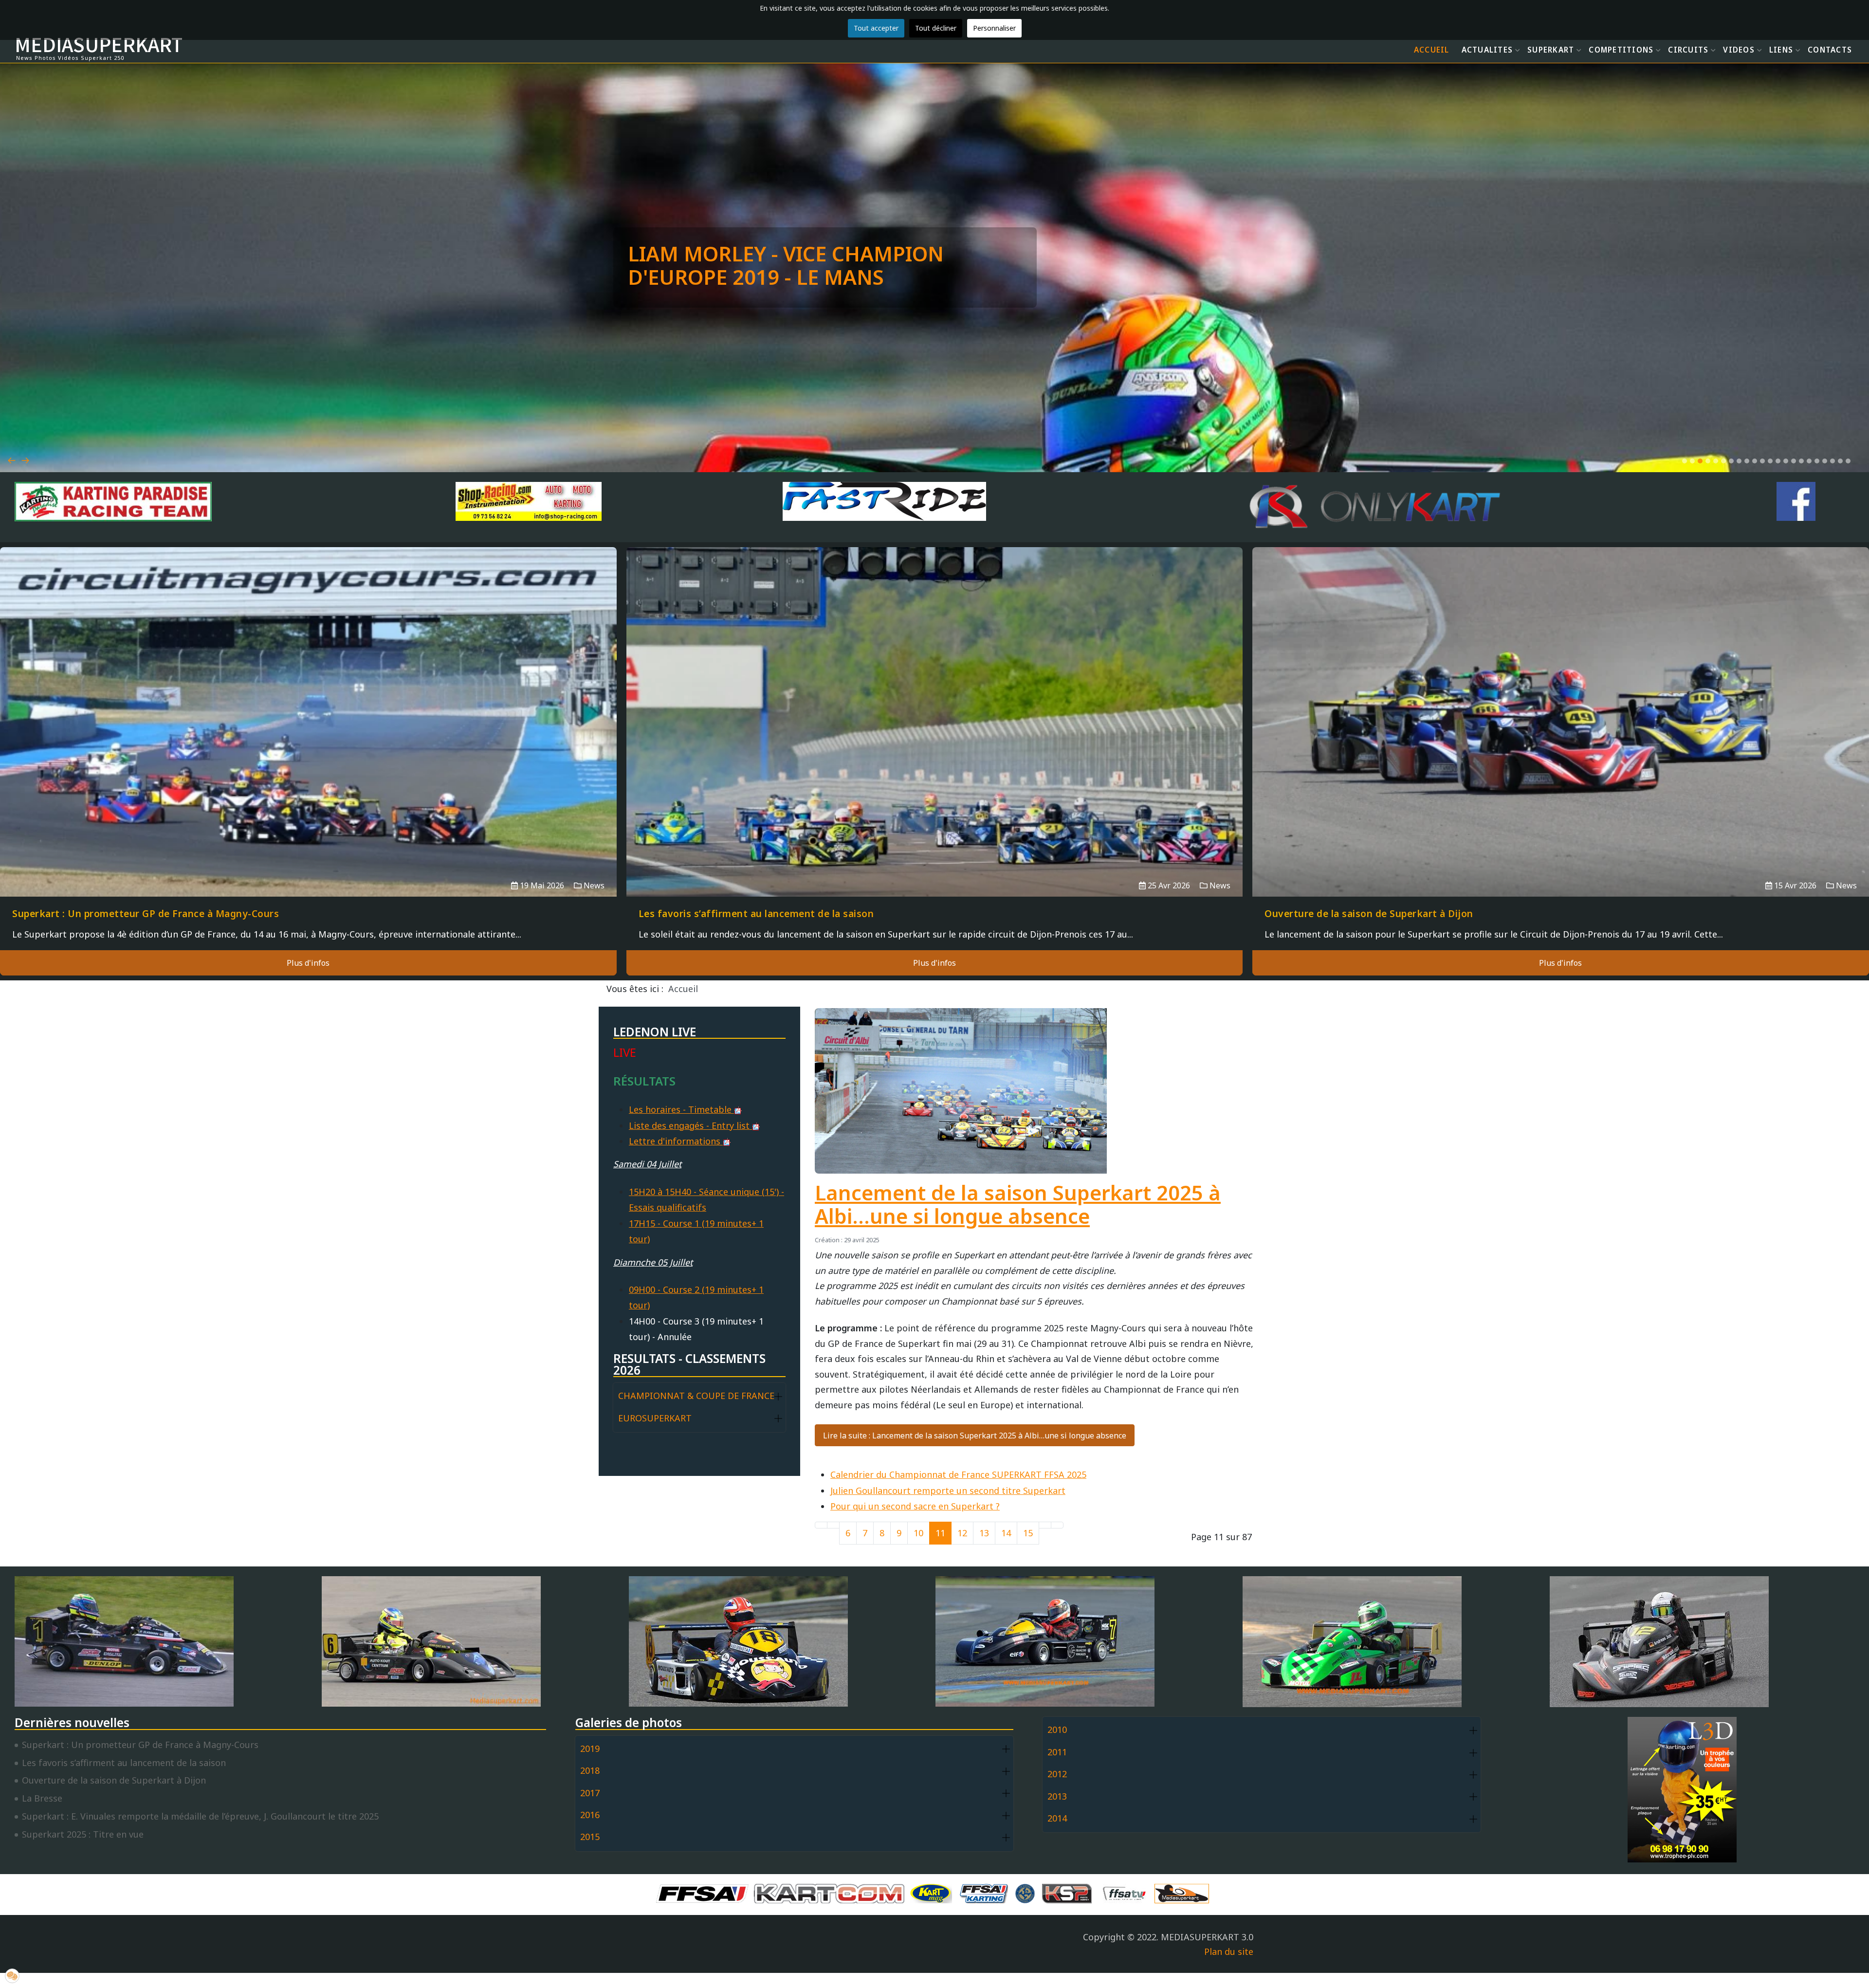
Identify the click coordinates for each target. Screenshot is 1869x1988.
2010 (1057, 1730)
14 (1006, 1533)
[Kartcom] (832, 1893)
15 (1028, 1533)
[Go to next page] (1045, 1525)
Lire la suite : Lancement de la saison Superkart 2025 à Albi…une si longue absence (975, 1436)
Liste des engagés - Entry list (690, 1125)
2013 (1057, 1796)
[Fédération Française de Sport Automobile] (705, 1893)
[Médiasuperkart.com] (1184, 1893)
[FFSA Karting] (986, 1893)
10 (918, 1533)
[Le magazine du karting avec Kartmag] (933, 1893)
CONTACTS (1830, 50)
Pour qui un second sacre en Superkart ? (915, 1506)
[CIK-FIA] (1027, 1893)
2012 (1057, 1774)
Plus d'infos (308, 963)
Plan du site (1229, 1951)
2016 (590, 1815)
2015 (590, 1837)
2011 (1057, 1752)
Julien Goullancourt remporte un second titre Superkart (948, 1491)
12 (962, 1533)
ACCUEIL (1432, 50)
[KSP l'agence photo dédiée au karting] (1069, 1893)
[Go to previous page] (833, 1525)
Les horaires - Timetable (681, 1109)
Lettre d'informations (676, 1141)
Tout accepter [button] (876, 28)
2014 (1057, 1818)
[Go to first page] (821, 1525)
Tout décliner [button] (936, 28)
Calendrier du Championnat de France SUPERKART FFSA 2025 (958, 1474)
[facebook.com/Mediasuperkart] (1796, 501)
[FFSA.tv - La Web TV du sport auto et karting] (1127, 1893)
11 (940, 1533)
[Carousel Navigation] (934, 449)
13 (984, 1533)
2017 (590, 1793)
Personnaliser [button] (994, 28)
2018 (590, 1770)
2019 (590, 1749)
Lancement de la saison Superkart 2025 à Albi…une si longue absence (1018, 1204)
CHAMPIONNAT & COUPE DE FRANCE (696, 1396)
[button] (1685, 461)
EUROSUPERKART (655, 1418)
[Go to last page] (1057, 1525)
